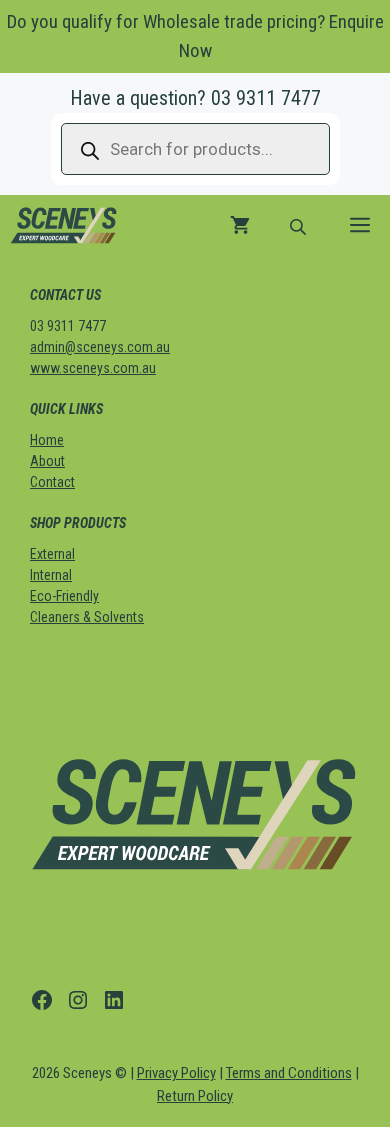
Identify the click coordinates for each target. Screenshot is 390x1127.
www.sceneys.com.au (93, 368)
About (47, 461)
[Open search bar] (300, 225)
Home (47, 440)
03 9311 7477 (266, 98)
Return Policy (195, 1096)
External (52, 554)
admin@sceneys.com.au (100, 347)
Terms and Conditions (289, 1073)
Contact (52, 482)
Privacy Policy (176, 1073)
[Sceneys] (64, 225)
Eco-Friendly (64, 596)
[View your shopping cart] (240, 225)
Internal (51, 575)
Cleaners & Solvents (87, 617)
